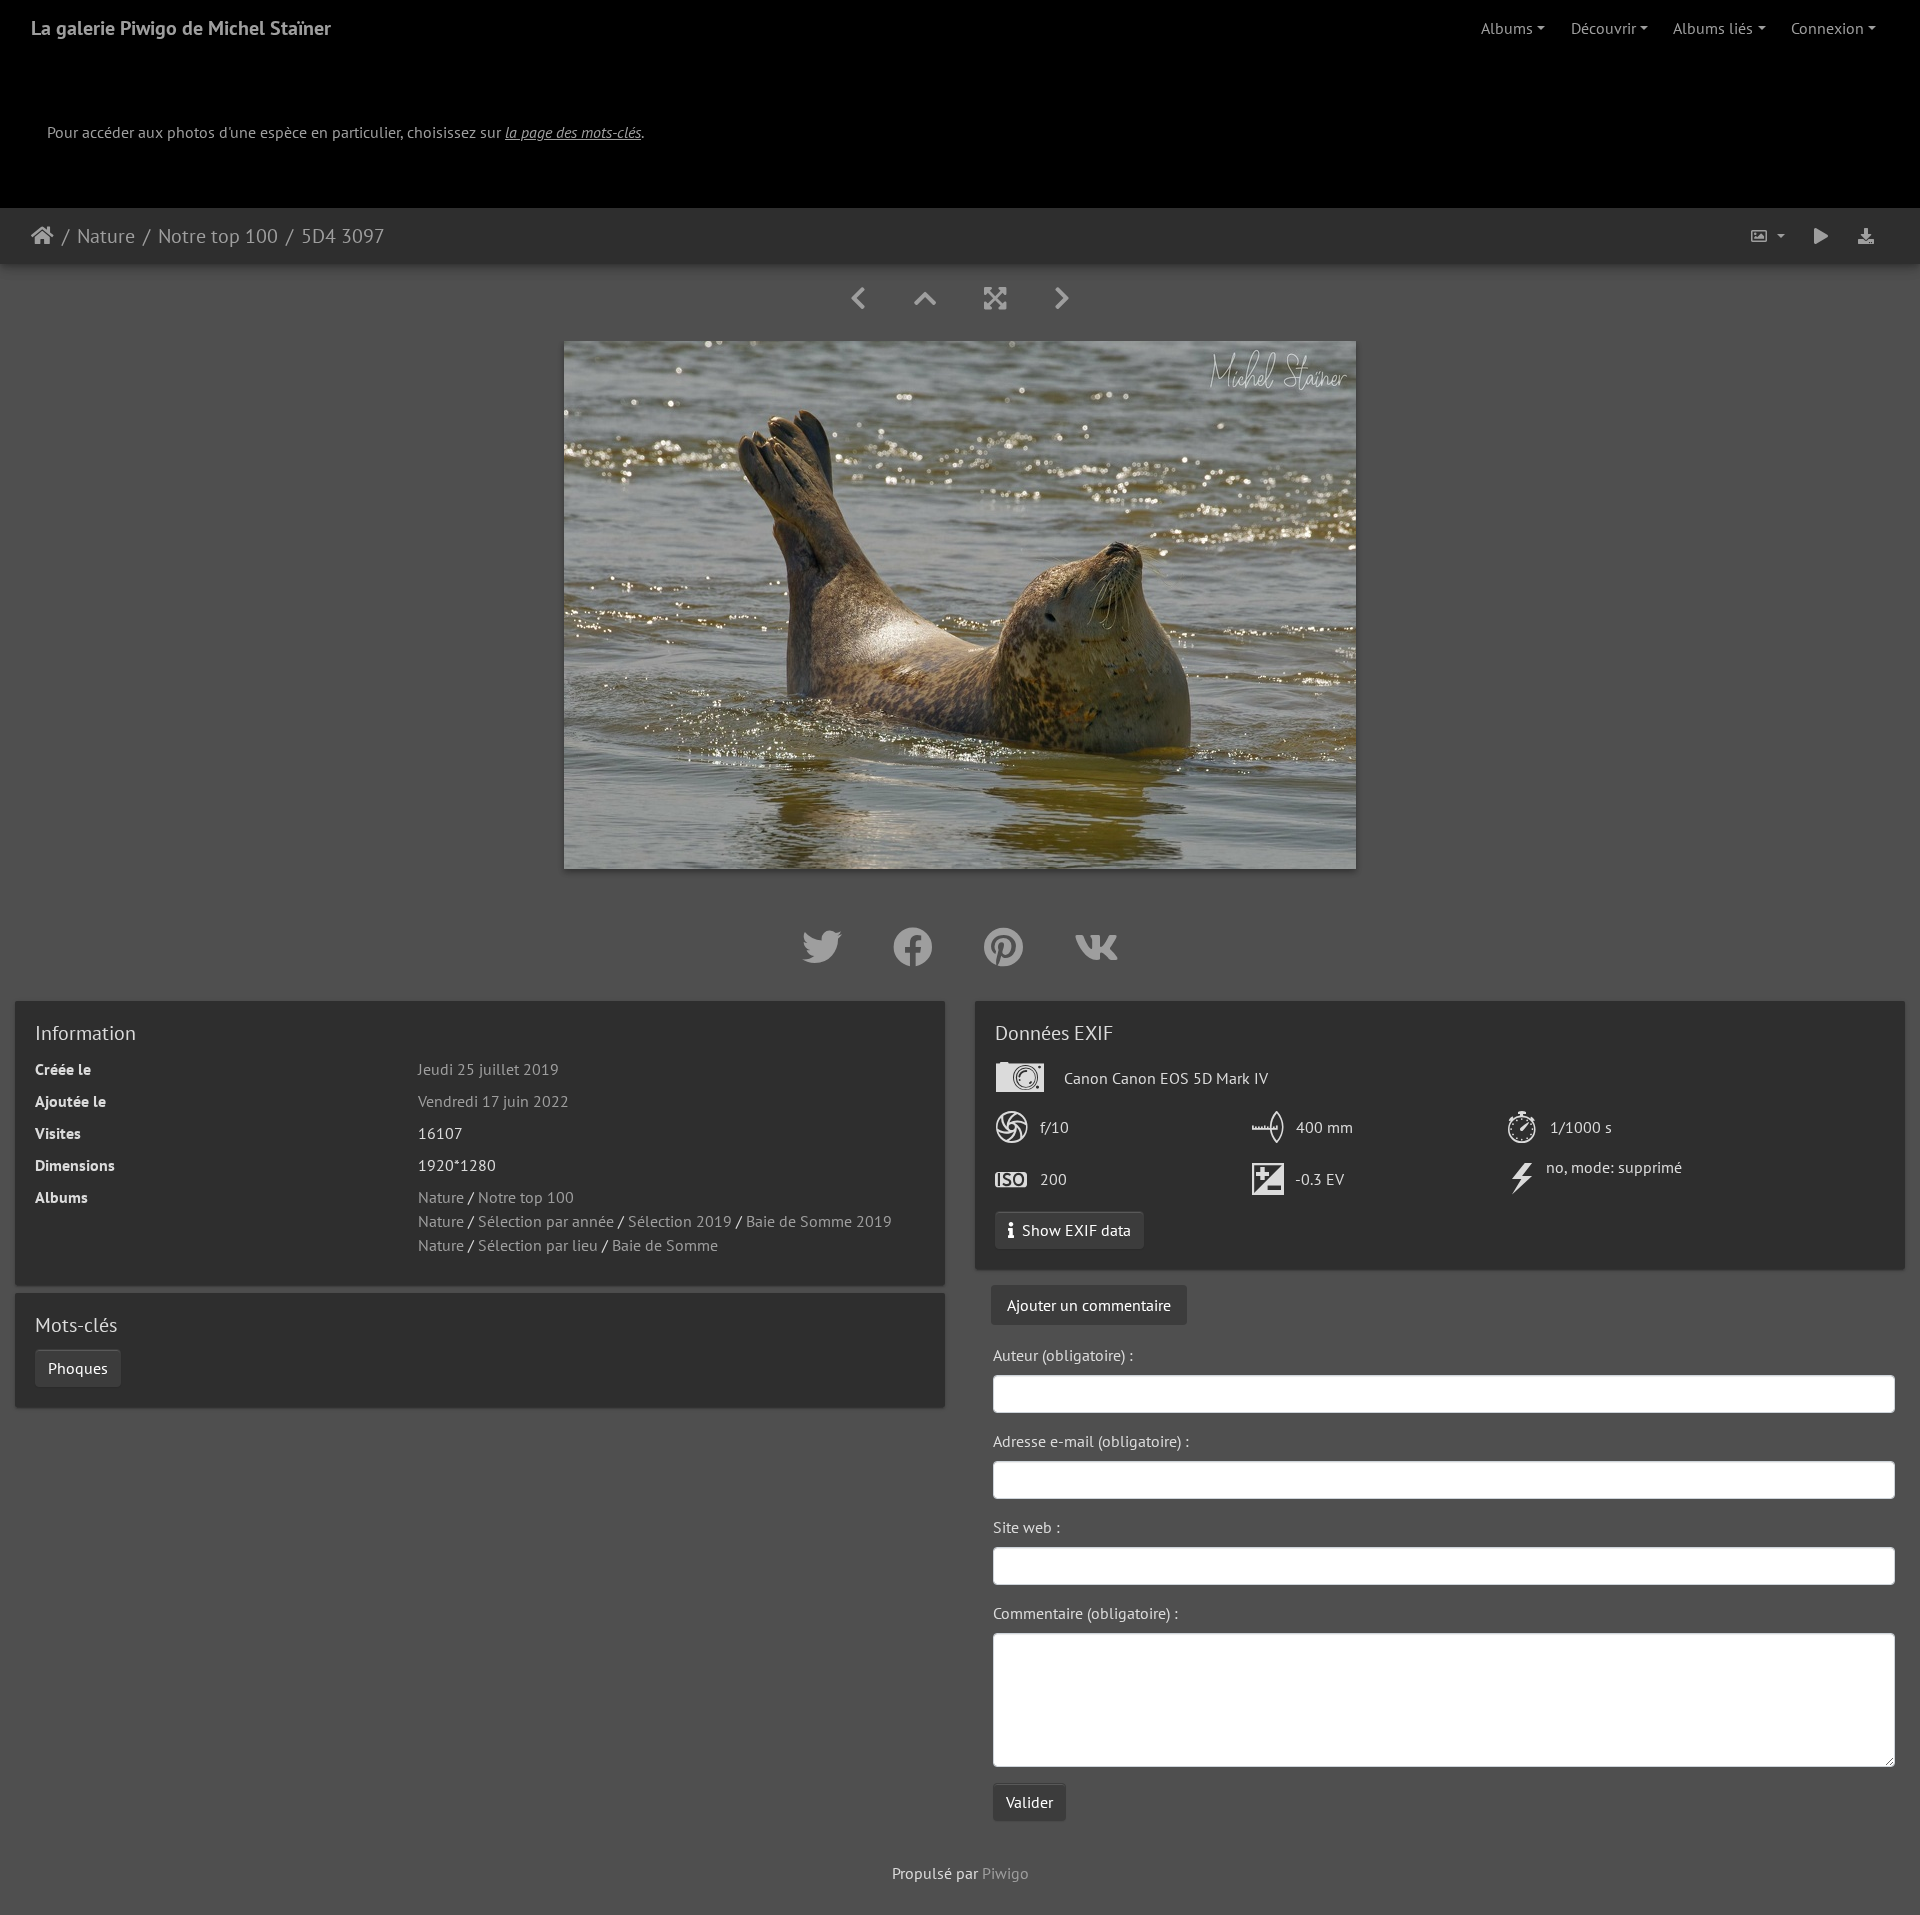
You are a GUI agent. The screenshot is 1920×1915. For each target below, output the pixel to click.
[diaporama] (1821, 236)
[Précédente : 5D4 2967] (858, 298)
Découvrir (1603, 28)
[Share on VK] (1096, 947)
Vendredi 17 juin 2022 (493, 1101)
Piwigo (1005, 1873)
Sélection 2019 (680, 1221)
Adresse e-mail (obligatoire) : (1091, 1441)
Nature (106, 236)
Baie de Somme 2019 (819, 1221)
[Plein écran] (995, 298)
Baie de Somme (665, 1245)
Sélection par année (546, 1221)
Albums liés (1713, 28)
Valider (1029, 1802)
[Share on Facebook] (918, 947)
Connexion (1827, 28)
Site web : (1026, 1527)
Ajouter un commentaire (1089, 1305)
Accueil (42, 236)
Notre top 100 (218, 236)
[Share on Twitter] (827, 947)
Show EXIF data (1074, 1230)
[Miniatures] (925, 298)
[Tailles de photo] (1767, 236)
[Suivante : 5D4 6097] (1062, 298)
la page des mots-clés (573, 132)
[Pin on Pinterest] (1009, 947)
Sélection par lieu (538, 1245)
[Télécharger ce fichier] (1866, 236)
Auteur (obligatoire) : (1063, 1355)
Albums (1507, 28)
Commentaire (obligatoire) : (1085, 1613)
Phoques (78, 1368)
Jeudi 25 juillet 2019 (488, 1069)
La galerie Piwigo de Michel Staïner (181, 28)
